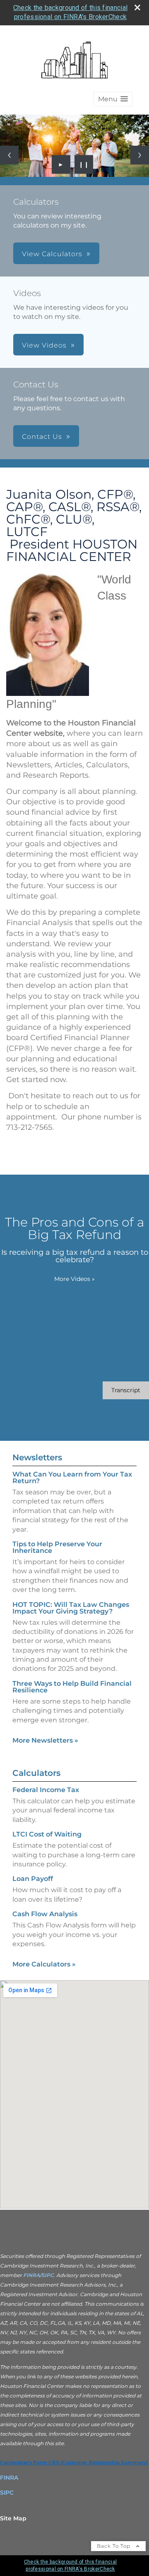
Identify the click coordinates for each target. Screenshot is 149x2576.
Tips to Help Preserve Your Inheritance (57, 1547)
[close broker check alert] (137, 7)
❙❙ (84, 164)
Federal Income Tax (46, 1790)
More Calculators (44, 1964)
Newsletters (37, 1457)
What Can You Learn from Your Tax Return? (72, 1478)
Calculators (36, 1773)
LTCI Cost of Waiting (47, 1834)
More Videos (74, 1279)
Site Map (13, 2518)
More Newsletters (45, 1740)
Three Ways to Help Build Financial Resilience (72, 1687)
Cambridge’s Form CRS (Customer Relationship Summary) (74, 2462)
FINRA (31, 2275)
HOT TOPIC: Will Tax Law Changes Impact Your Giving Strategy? (71, 1608)
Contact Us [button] (42, 437)
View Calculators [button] (52, 254)
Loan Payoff (33, 1879)
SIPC (48, 2275)
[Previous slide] (9, 155)
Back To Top (114, 2546)
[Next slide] (140, 155)
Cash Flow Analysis (45, 1914)
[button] (113, 99)
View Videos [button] (44, 345)
